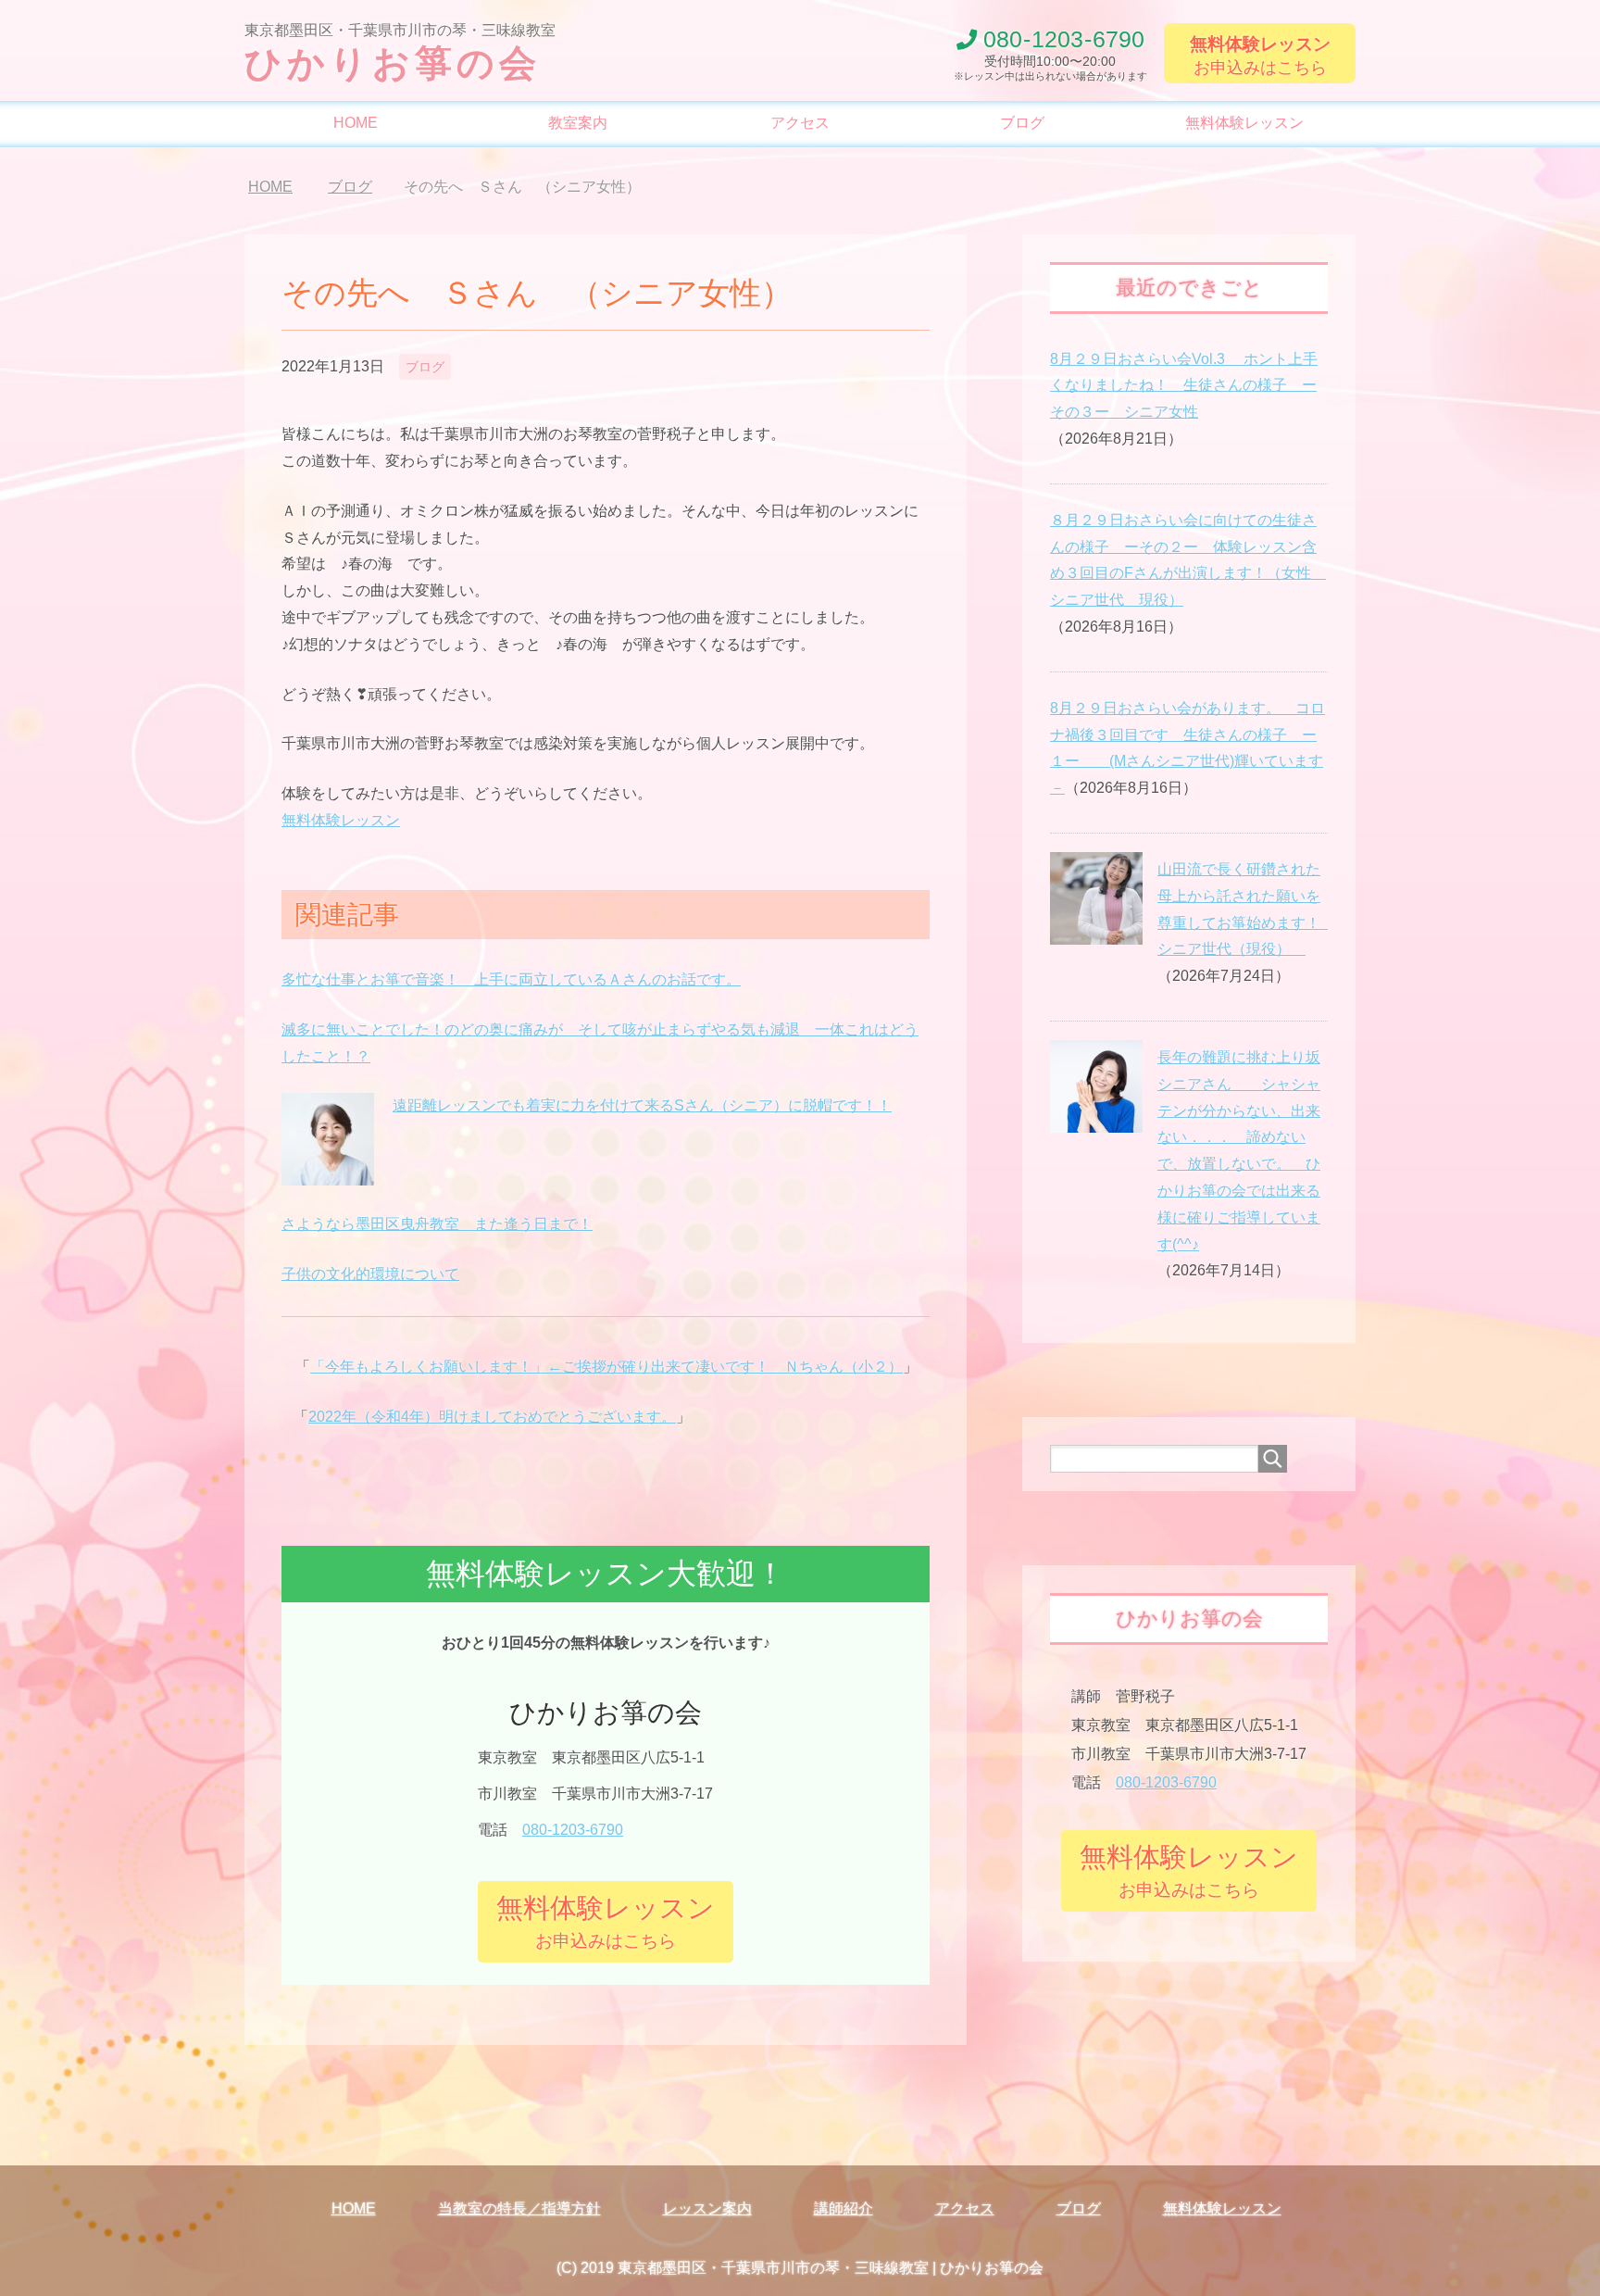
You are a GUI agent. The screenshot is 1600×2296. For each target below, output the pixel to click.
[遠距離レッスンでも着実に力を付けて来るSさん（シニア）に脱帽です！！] (328, 1175)
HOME (356, 123)
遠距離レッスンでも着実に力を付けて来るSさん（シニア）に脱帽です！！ (642, 1105)
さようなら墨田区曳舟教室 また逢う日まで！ (437, 1224)
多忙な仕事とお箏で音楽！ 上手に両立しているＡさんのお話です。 (511, 979)
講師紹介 (844, 2208)
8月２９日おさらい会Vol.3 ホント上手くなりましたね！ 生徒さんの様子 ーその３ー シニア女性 (1184, 386)
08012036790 (1064, 39)
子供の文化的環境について (370, 1274)
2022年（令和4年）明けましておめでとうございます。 (492, 1417)
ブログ (1022, 123)
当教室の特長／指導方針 (519, 2208)
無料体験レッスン (1244, 123)
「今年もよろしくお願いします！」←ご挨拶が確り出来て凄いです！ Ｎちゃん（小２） (606, 1367)
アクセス (800, 123)
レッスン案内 (707, 2208)
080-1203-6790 (573, 1830)
